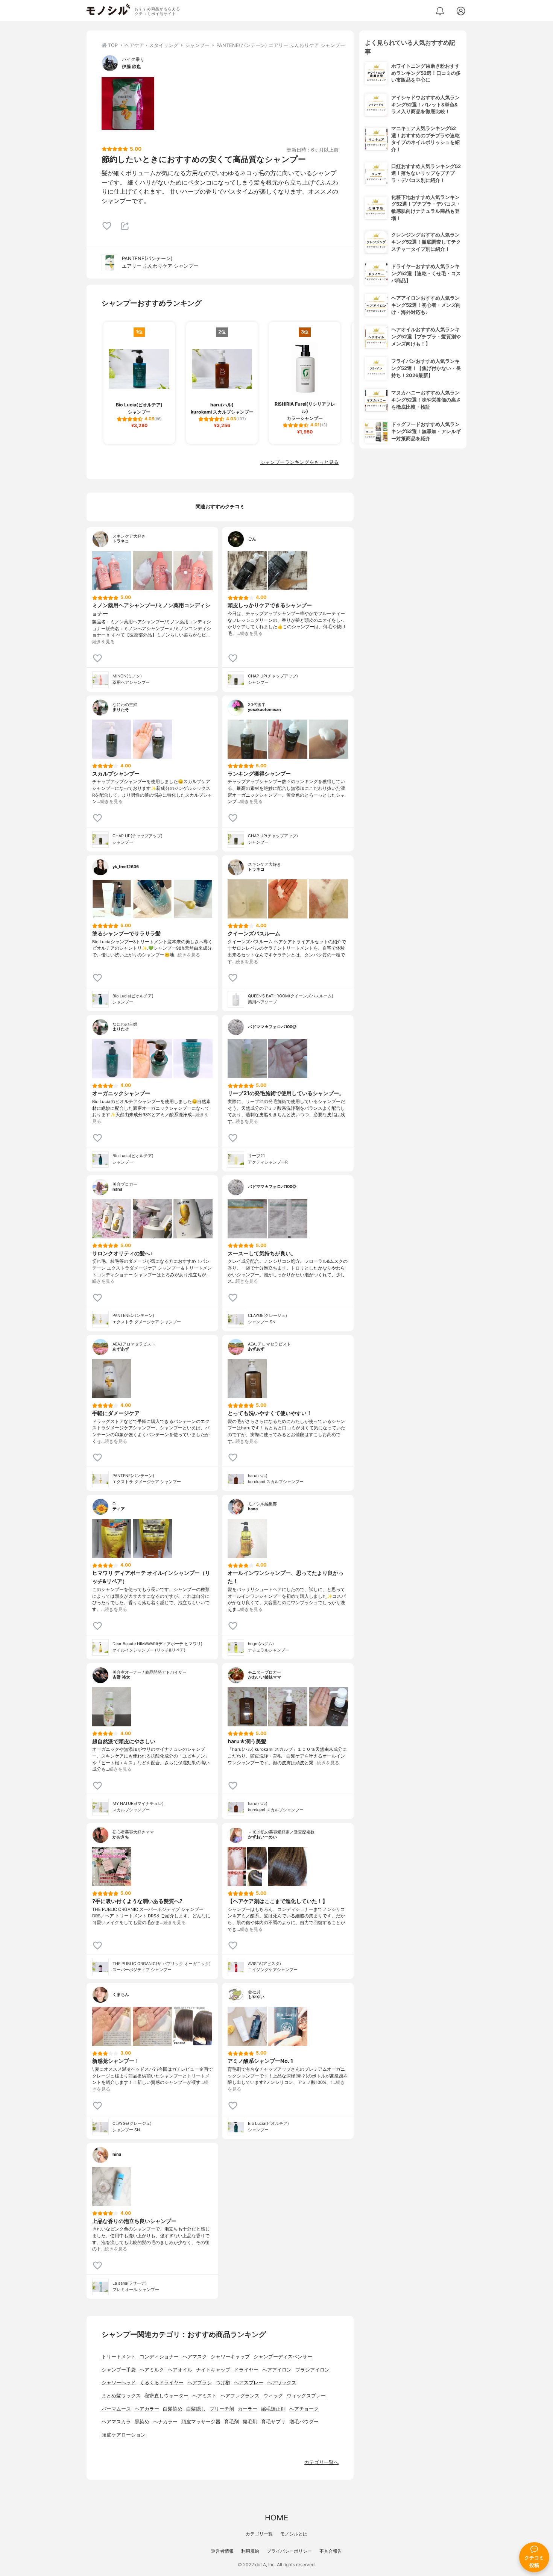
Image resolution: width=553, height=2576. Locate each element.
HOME (276, 2518)
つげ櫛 (223, 2383)
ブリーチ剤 (222, 2409)
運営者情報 (222, 2551)
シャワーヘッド (119, 2383)
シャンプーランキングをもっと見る (299, 462)
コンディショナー (159, 2357)
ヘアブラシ (200, 2383)
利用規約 (250, 2551)
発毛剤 (250, 2422)
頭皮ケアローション (124, 2435)
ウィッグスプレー (306, 2396)
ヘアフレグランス (240, 2396)
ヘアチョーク (304, 2409)
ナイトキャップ (213, 2370)
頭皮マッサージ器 (201, 2422)
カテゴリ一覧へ (321, 2462)
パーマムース (116, 2409)
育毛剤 (232, 2422)
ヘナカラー (165, 2422)
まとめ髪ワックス (121, 2396)
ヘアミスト (204, 2396)
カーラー (248, 2409)
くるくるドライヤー (162, 2383)
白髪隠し (196, 2409)
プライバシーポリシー (289, 2551)
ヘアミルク (152, 2370)
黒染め (142, 2422)
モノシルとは (294, 2534)
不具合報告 (331, 2551)
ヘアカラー (147, 2409)
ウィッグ (273, 2396)
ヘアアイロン (277, 2370)
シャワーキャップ (230, 2357)
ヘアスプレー (249, 2383)
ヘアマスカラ (116, 2422)
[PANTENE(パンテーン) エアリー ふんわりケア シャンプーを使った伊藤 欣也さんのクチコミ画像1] (128, 103)
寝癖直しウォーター (166, 2396)
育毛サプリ (273, 2422)
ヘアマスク (195, 2357)
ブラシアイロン (312, 2370)
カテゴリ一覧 (259, 2534)
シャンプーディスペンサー (283, 2357)
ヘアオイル (180, 2370)
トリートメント (119, 2357)
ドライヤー (246, 2370)
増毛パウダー (304, 2422)
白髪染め (173, 2409)
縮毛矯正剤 (273, 2409)
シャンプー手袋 (119, 2370)
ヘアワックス (282, 2383)
